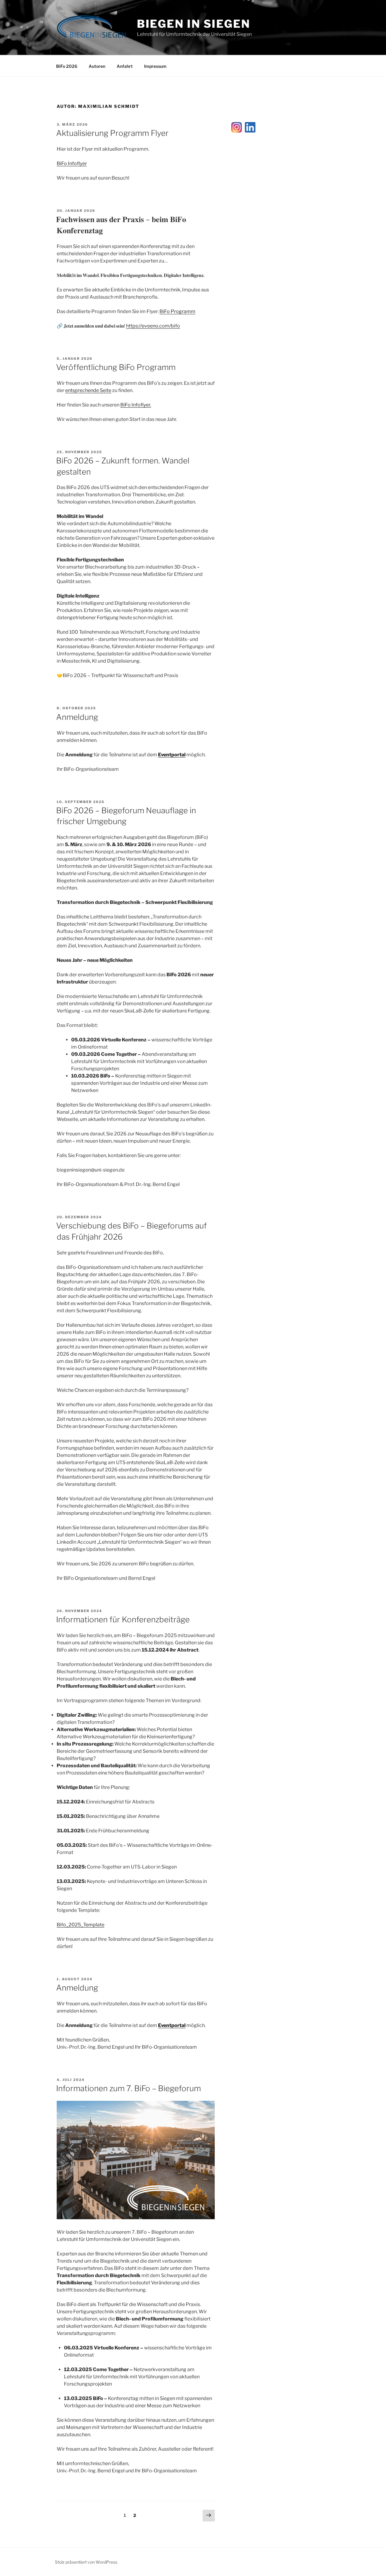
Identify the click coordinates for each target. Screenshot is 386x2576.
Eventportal (172, 755)
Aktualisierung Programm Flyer (112, 133)
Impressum (155, 66)
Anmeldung (77, 717)
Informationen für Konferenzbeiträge (123, 1619)
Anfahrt (125, 66)
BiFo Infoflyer (72, 163)
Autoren (97, 66)
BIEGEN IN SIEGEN (194, 24)
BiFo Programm (177, 311)
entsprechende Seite (88, 390)
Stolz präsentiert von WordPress (86, 2562)
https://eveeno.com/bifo (153, 326)
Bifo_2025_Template (81, 1925)
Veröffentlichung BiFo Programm (116, 367)
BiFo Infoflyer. (136, 405)
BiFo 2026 (67, 66)
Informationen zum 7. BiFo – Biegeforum (128, 2088)
